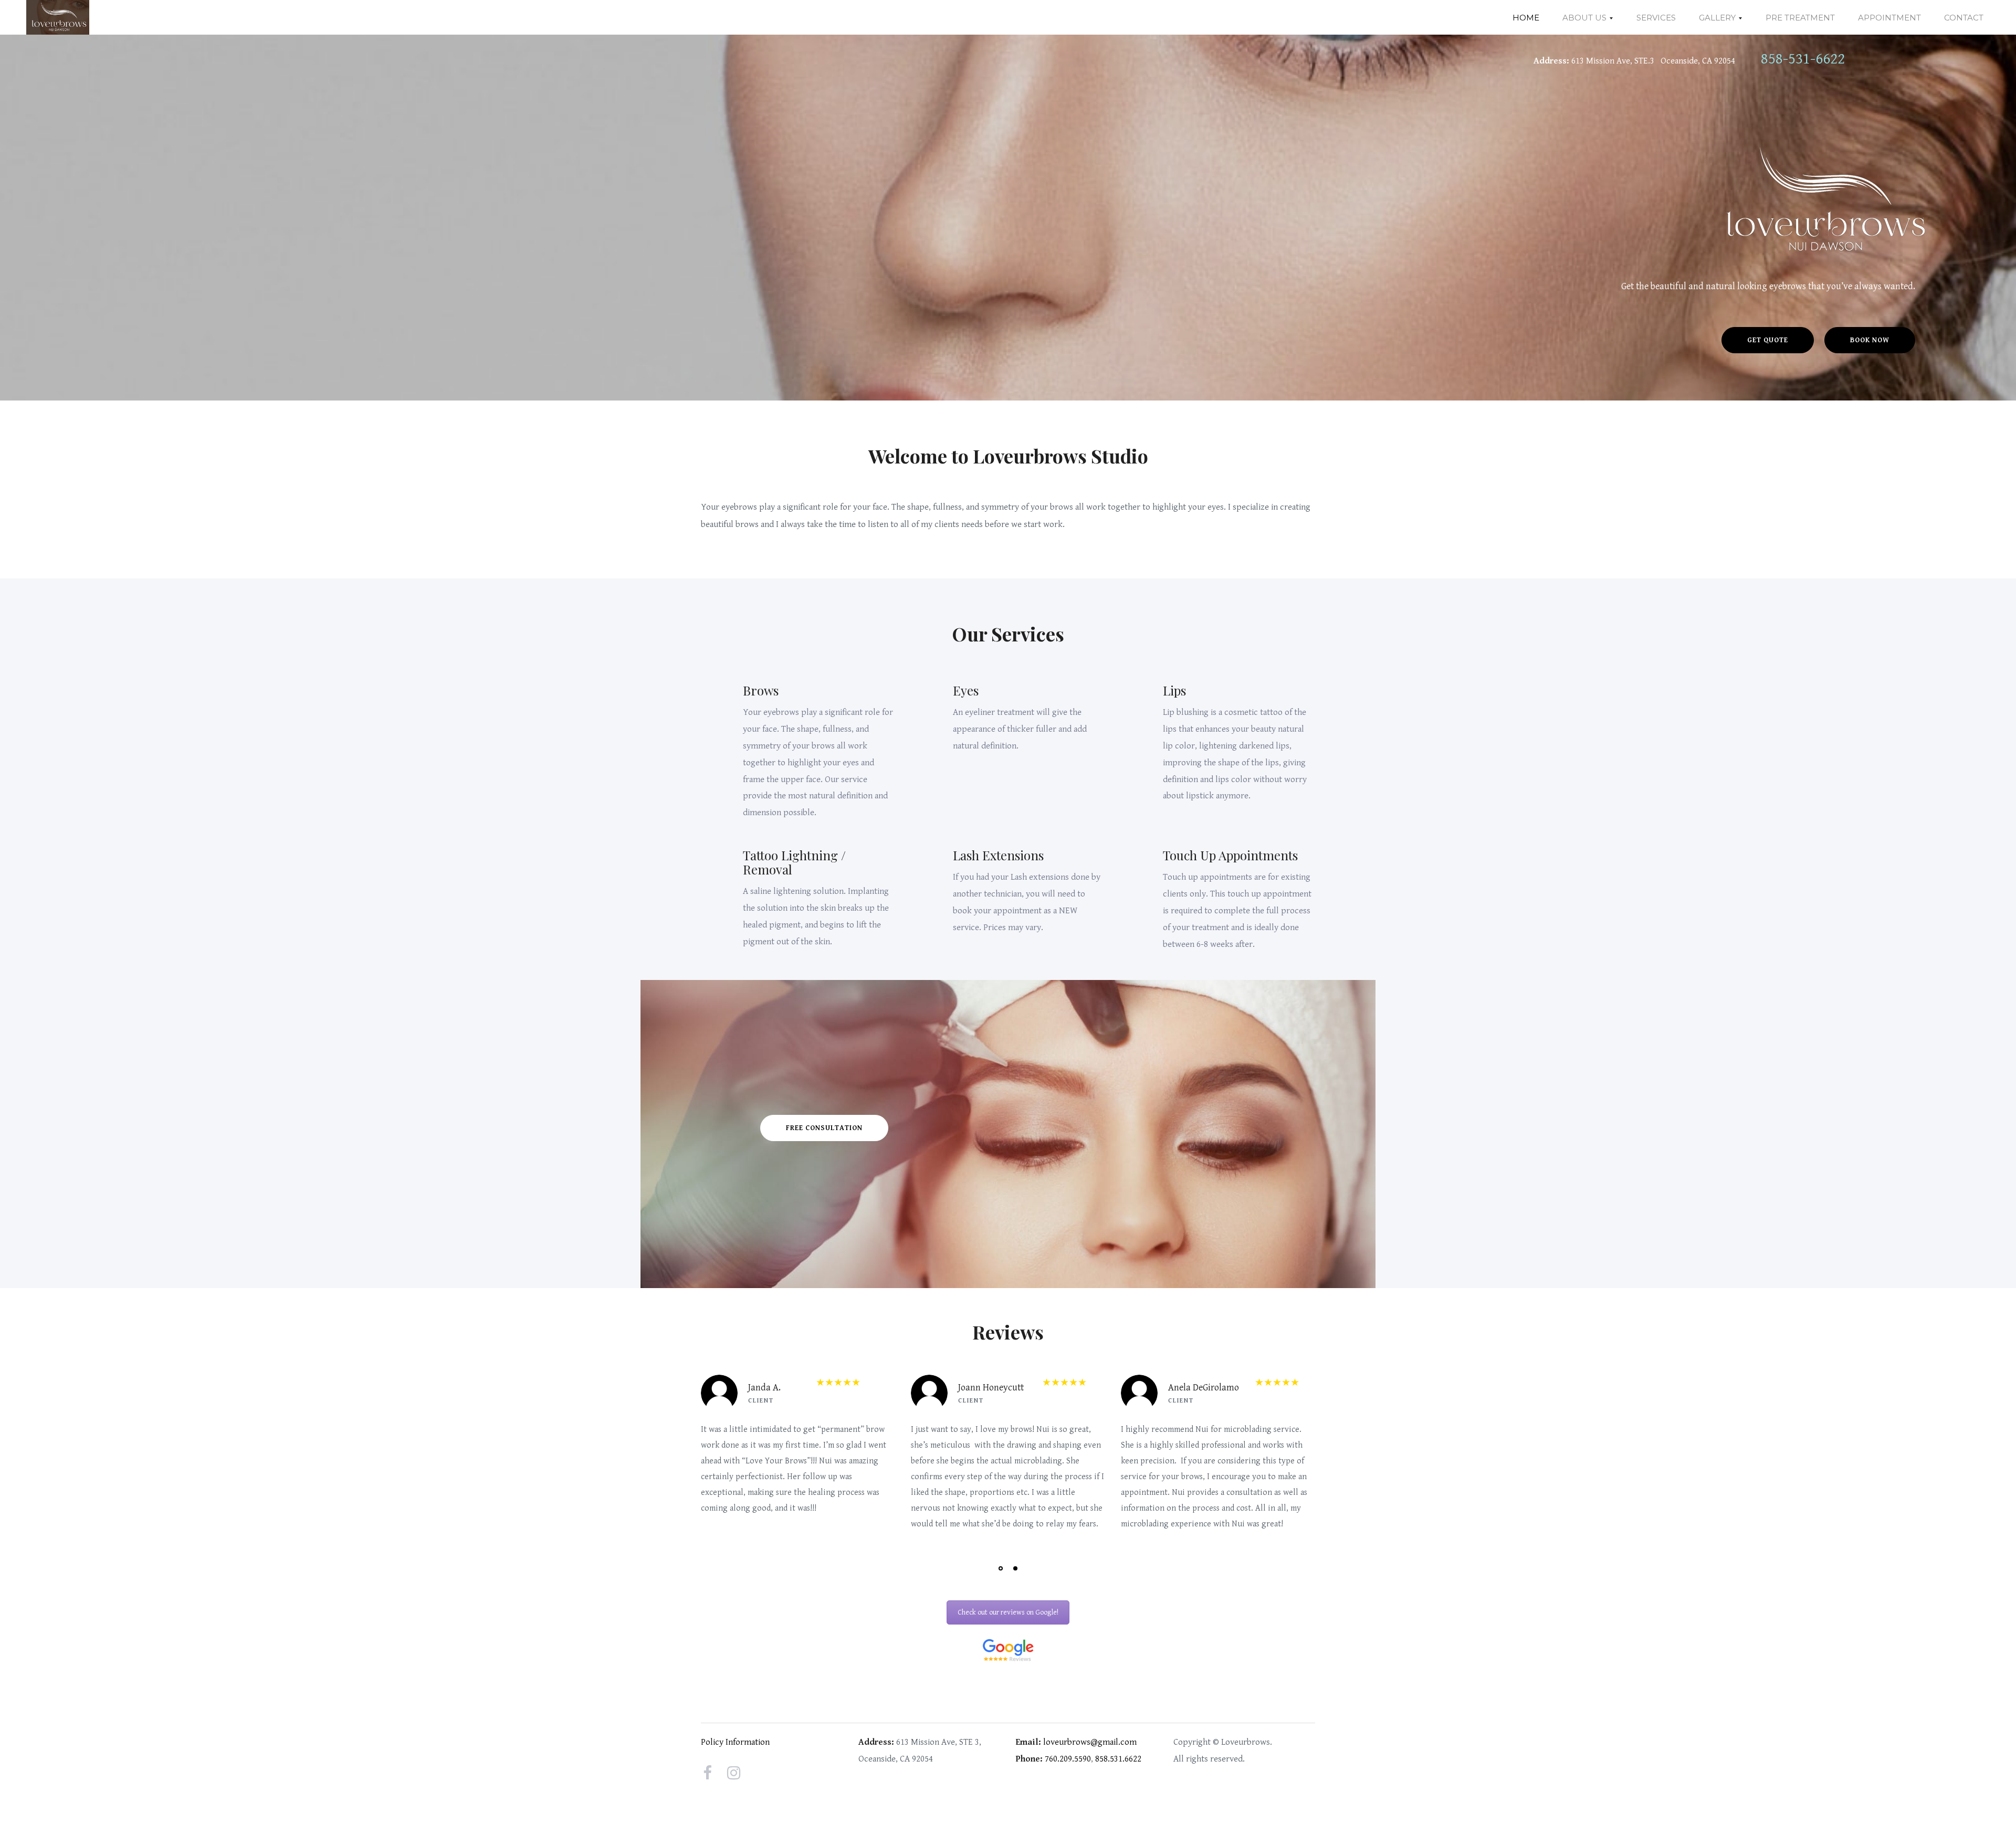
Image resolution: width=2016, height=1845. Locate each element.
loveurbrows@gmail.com (1090, 1742)
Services (1656, 18)
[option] (798, 1452)
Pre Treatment (1800, 18)
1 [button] (1001, 1568)
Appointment (1889, 18)
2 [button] (1015, 1568)
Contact (1964, 18)
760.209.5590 (1068, 1759)
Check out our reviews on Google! (1008, 1612)
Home (1526, 18)
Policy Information (735, 1742)
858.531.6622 (1118, 1759)
